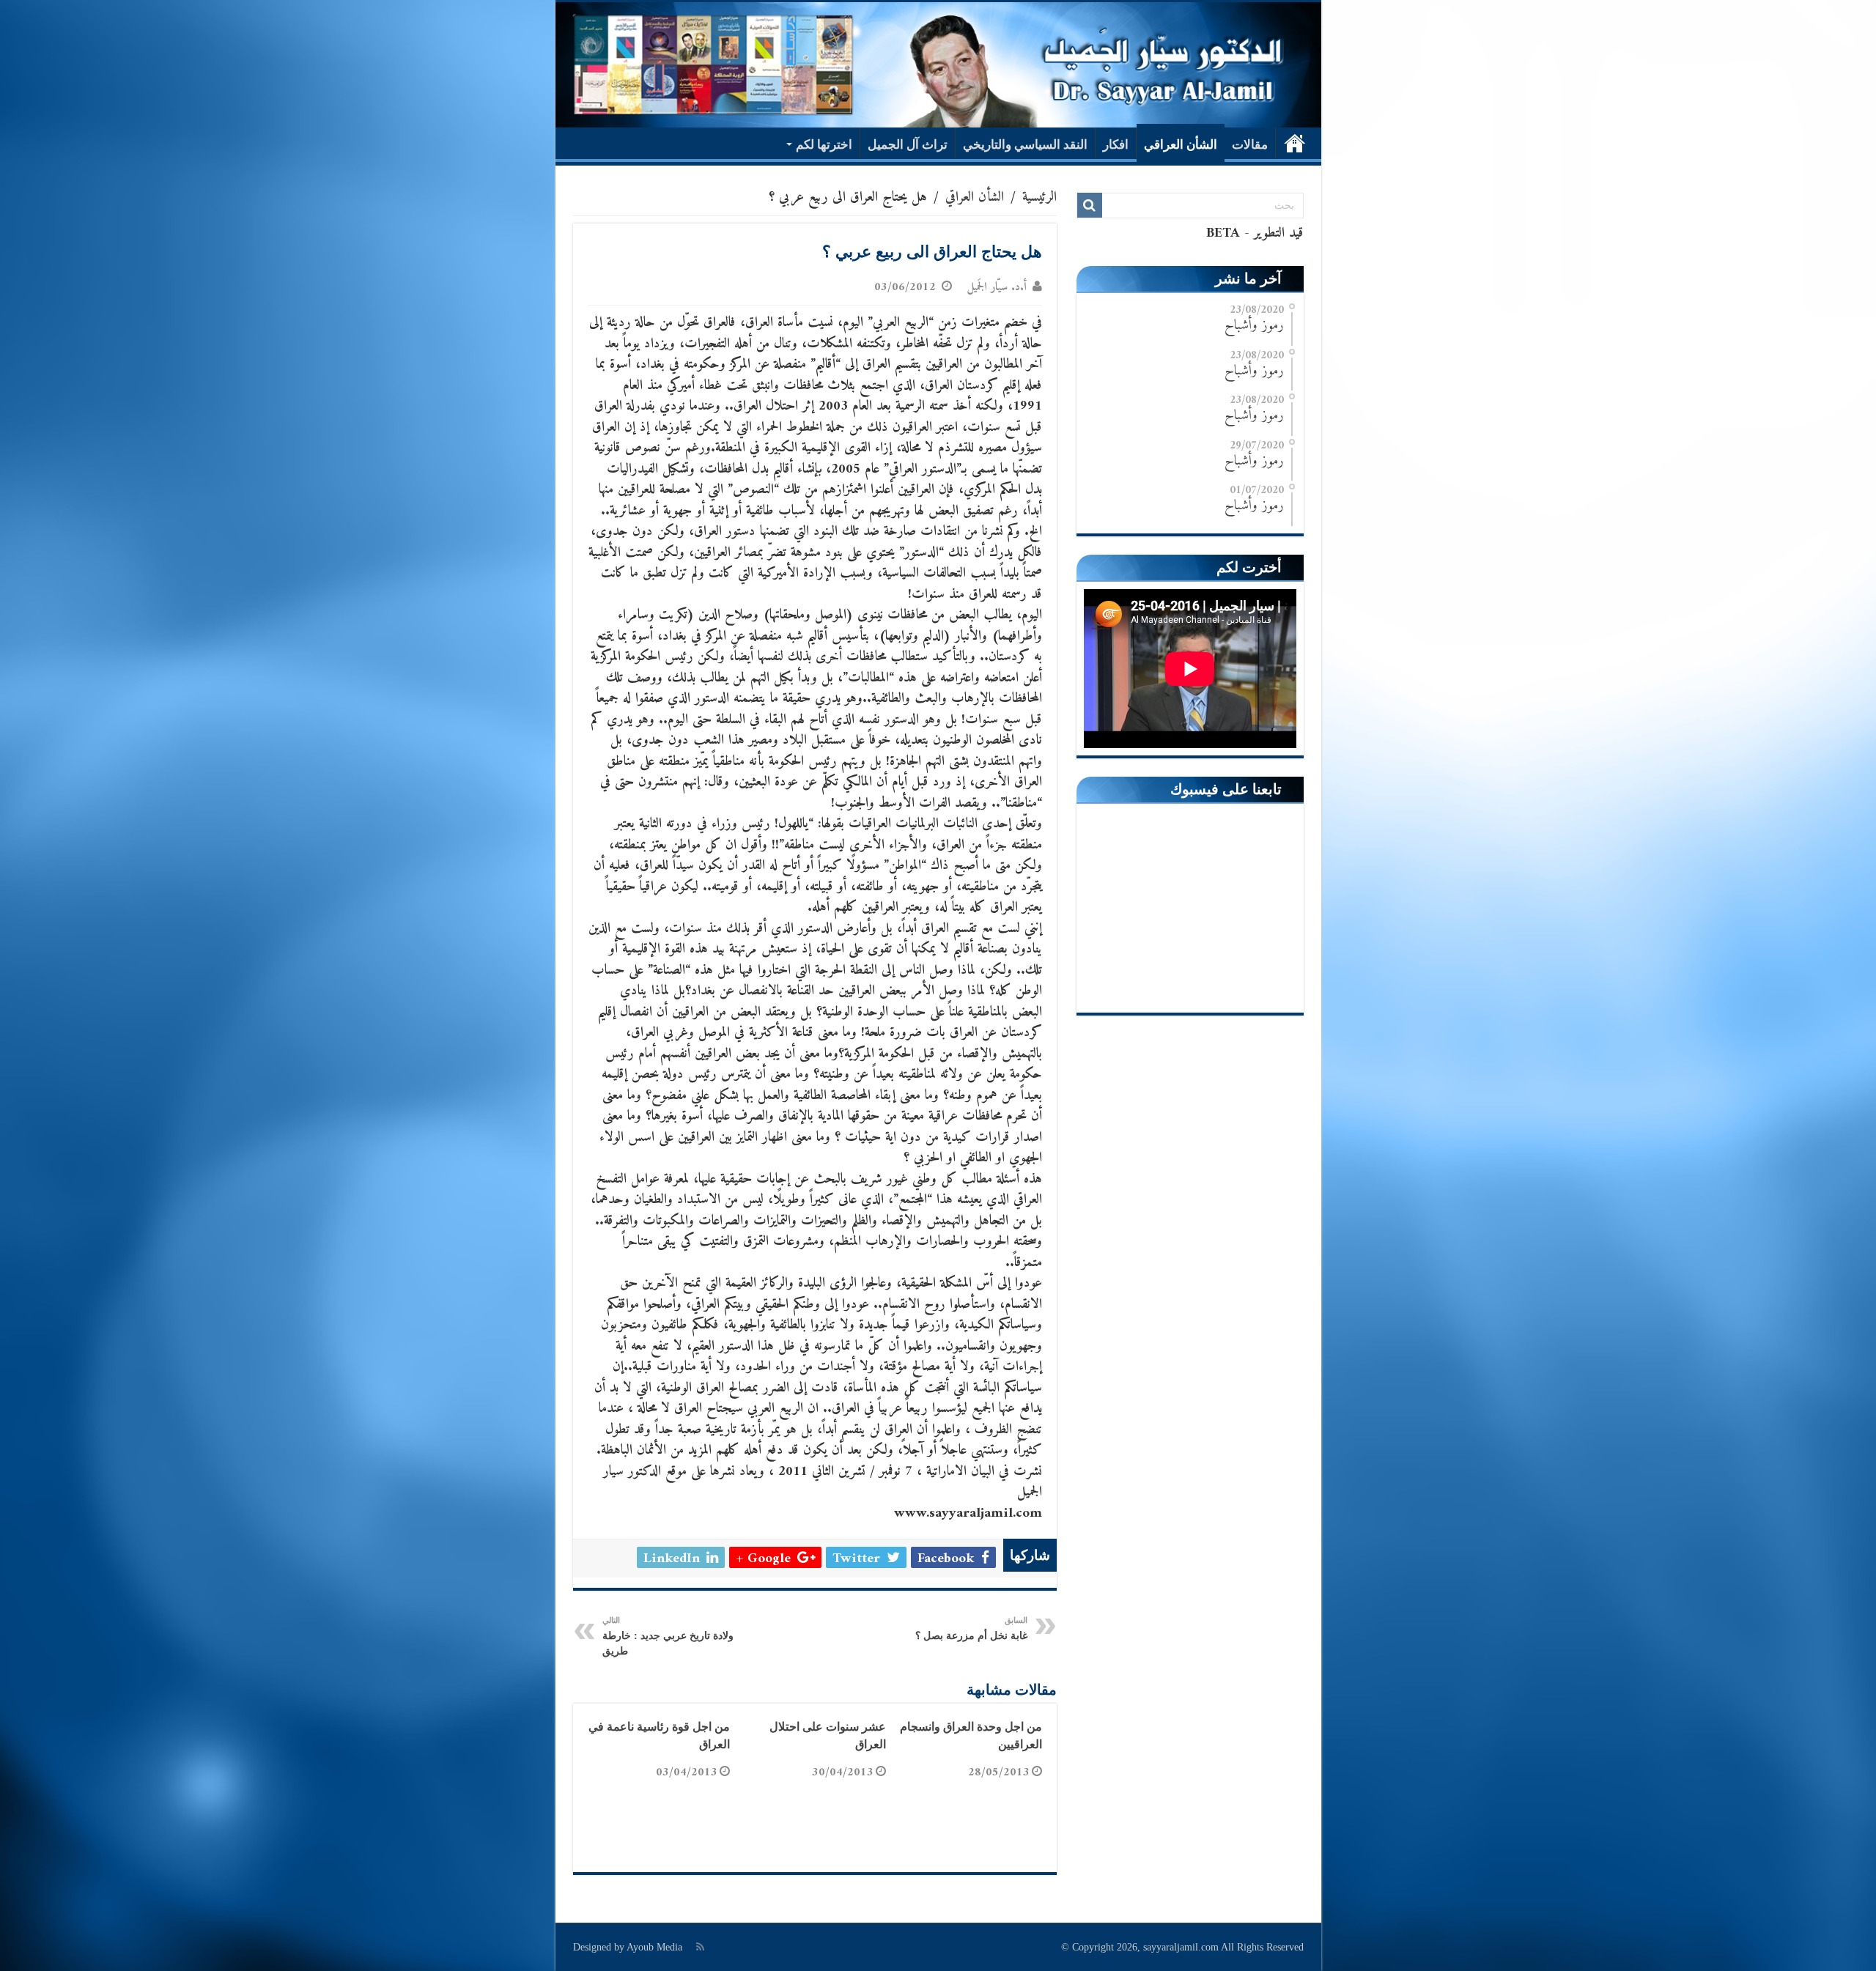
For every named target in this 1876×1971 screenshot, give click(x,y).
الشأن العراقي (1181, 145)
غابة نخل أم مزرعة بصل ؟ (971, 1628)
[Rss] (700, 1947)
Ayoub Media (654, 1947)
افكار (1116, 145)
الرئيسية (1295, 143)
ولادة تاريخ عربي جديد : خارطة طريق (668, 1636)
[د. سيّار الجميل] (938, 65)
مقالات (1250, 145)
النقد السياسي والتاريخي (1025, 145)
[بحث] (1090, 205)
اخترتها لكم (824, 145)
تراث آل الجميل (908, 145)
